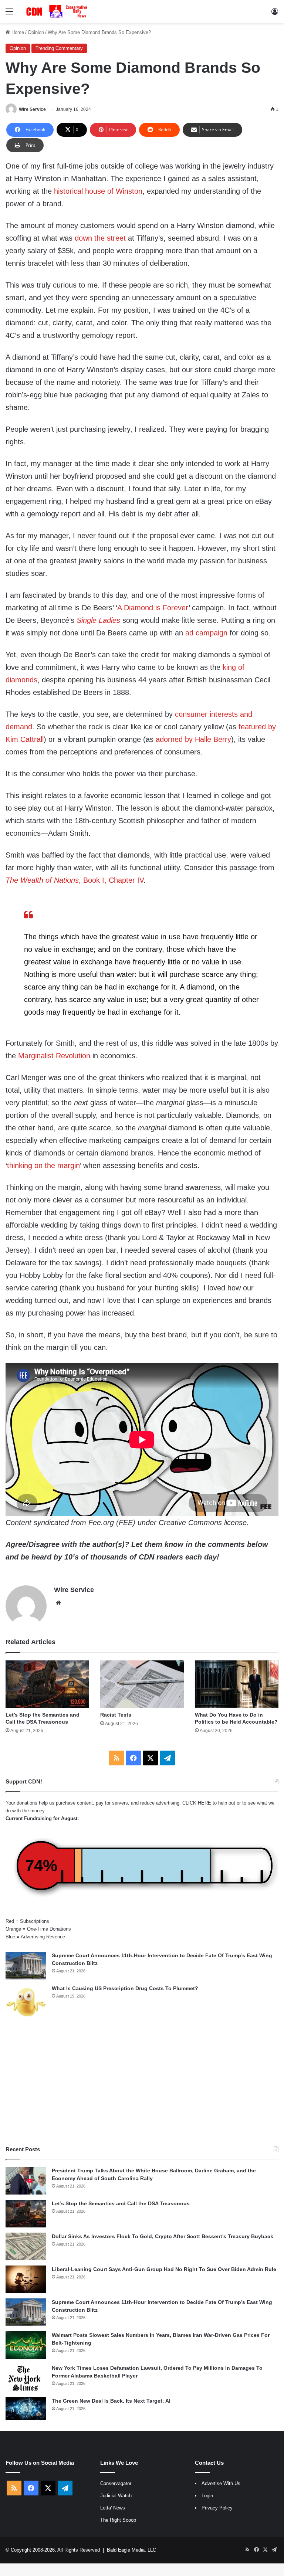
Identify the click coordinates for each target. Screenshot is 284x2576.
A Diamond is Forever (153, 608)
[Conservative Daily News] (58, 11)
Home (17, 32)
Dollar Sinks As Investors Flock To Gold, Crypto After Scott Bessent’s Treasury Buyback (163, 2236)
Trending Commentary (59, 48)
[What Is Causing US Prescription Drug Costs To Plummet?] (26, 2002)
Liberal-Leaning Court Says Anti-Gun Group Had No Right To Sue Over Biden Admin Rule (164, 2269)
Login (207, 2496)
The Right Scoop (118, 2520)
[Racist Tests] (142, 1684)
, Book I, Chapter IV (111, 880)
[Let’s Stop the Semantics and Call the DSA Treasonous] (47, 1684)
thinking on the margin (43, 1165)
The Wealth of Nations (42, 880)
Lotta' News (113, 2508)
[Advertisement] (142, 2083)
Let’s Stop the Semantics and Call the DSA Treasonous (121, 2203)
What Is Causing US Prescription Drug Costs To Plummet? (125, 1988)
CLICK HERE (197, 1803)
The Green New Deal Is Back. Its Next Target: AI (111, 2401)
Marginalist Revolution (54, 1056)
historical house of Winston (98, 191)
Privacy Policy (217, 2508)
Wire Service (32, 109)
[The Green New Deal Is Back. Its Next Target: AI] (26, 2409)
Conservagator (116, 2483)
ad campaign (206, 633)
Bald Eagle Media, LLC (131, 2550)
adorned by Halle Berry (193, 739)
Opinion (36, 32)
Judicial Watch (116, 2496)
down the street (100, 238)
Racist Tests (116, 1715)
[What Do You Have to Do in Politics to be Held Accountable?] (237, 1684)
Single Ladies (98, 620)
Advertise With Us (221, 2483)
